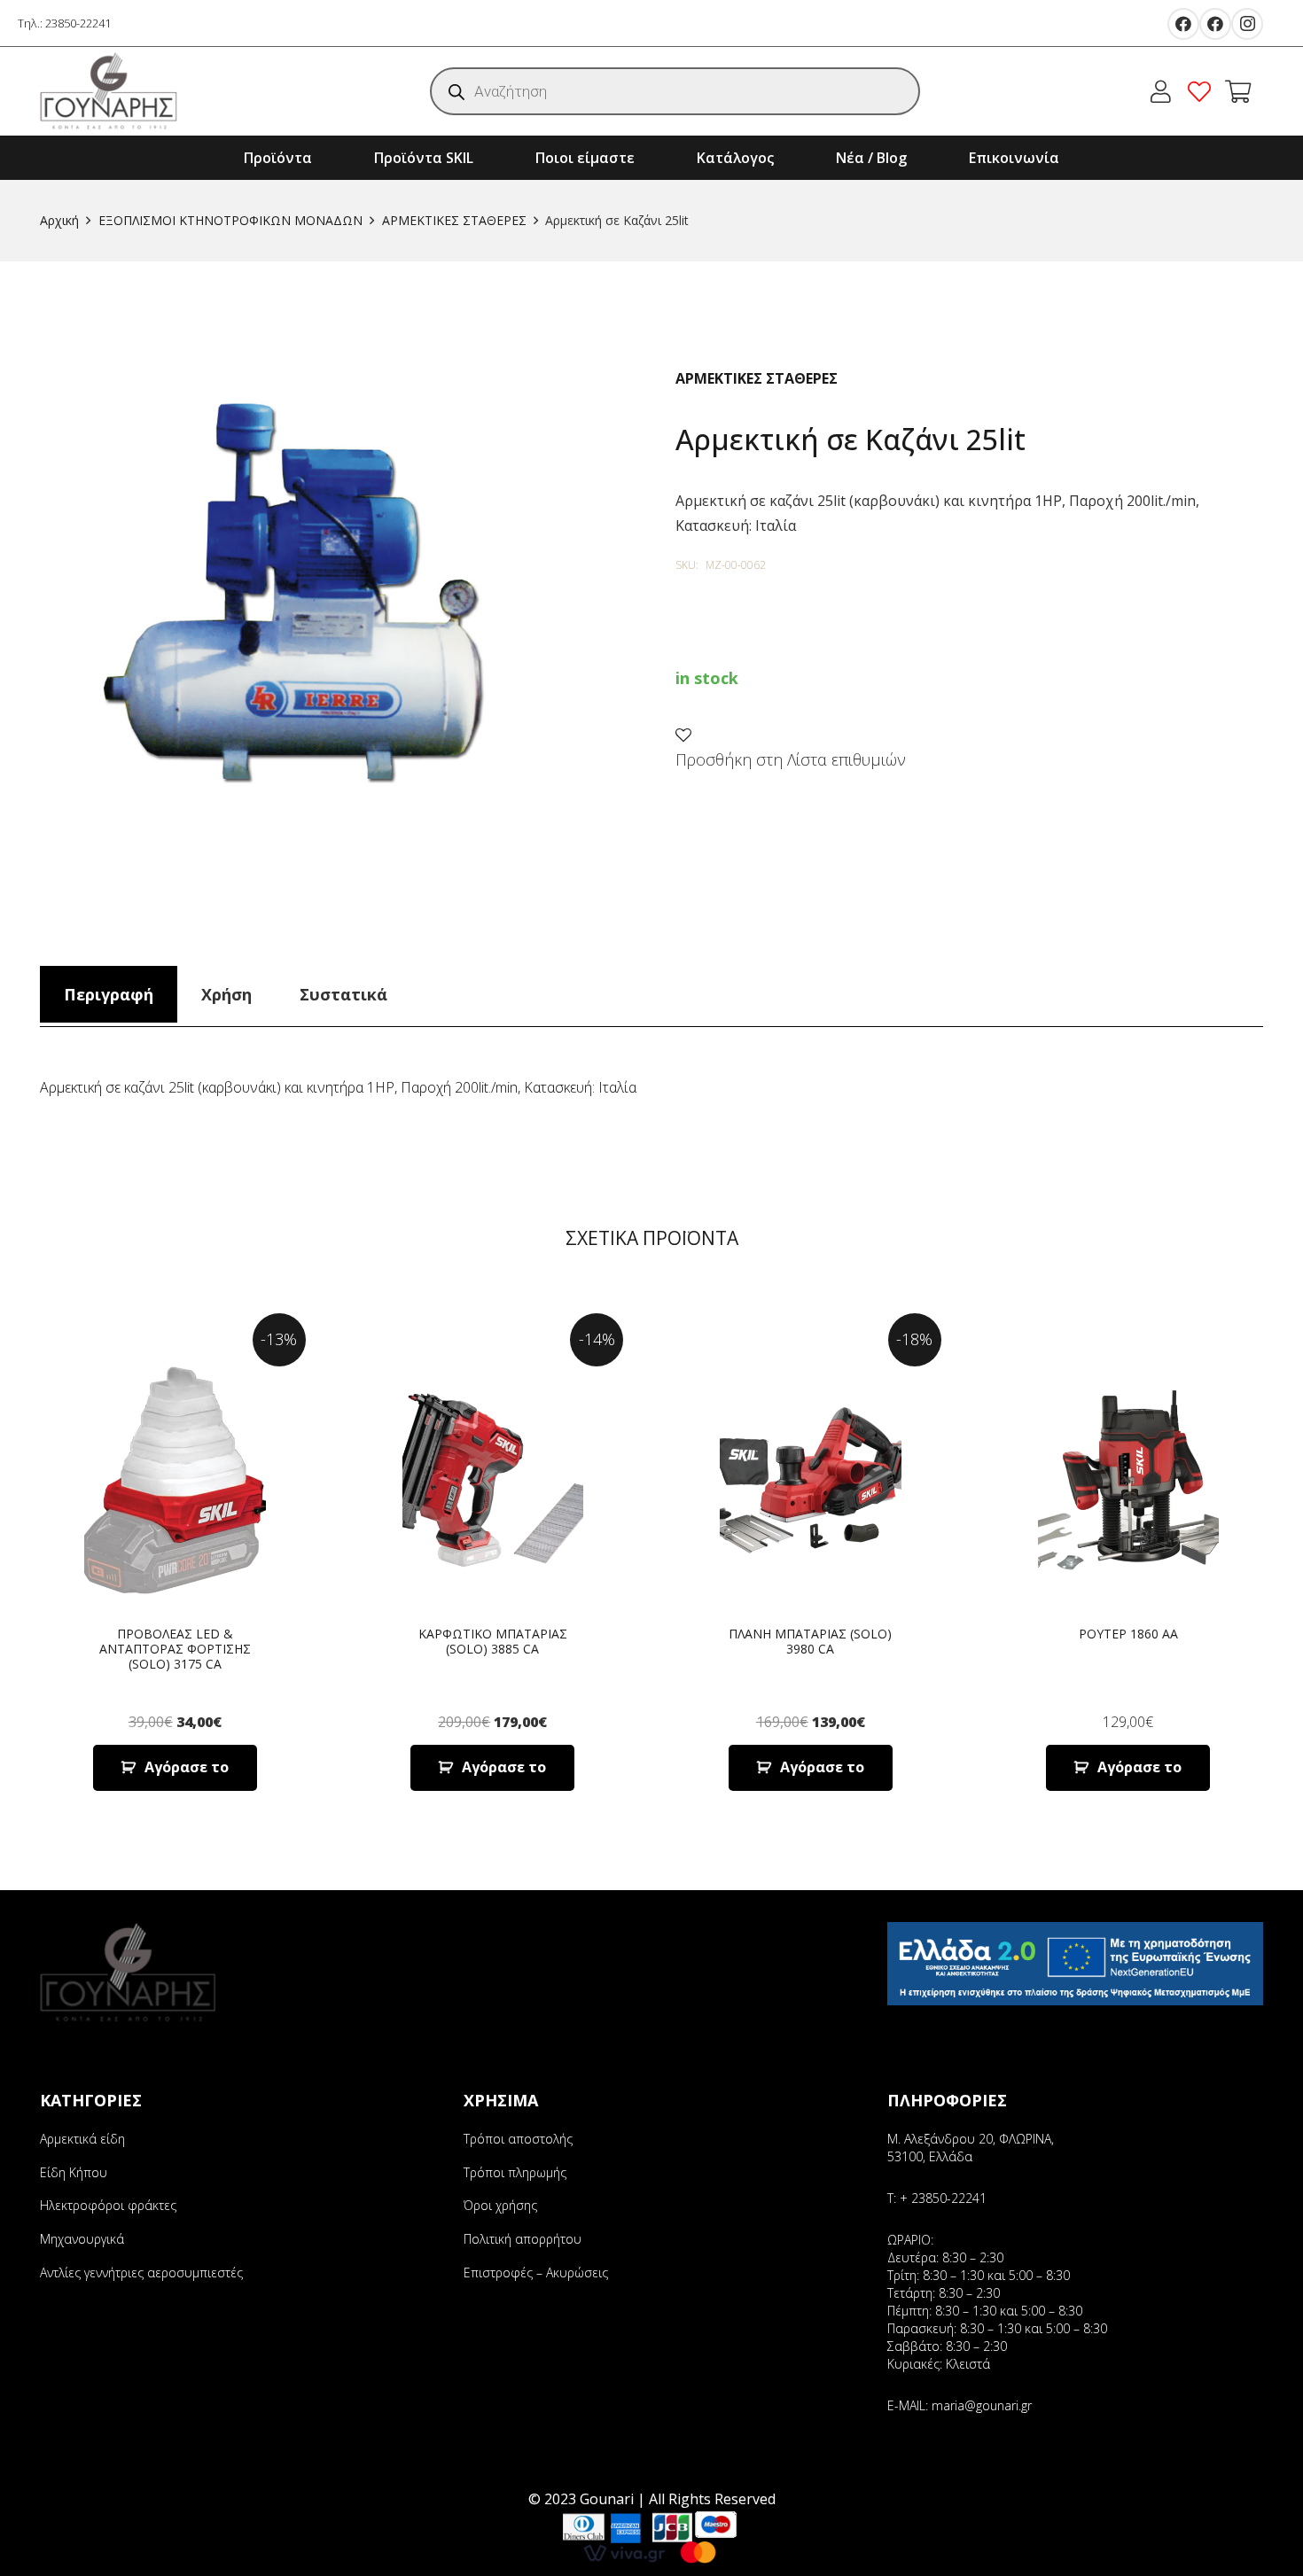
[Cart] (1238, 91)
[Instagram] (1247, 24)
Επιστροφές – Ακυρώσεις (536, 2272)
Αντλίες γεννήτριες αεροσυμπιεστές (141, 2272)
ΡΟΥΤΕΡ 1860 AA (1128, 1634)
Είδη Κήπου (74, 2172)
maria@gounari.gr (982, 2405)
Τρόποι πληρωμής (515, 2172)
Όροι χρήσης (500, 2205)
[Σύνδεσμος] (109, 91)
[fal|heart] (1204, 91)
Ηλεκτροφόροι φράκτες (108, 2205)
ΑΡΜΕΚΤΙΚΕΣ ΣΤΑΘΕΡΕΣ (454, 220)
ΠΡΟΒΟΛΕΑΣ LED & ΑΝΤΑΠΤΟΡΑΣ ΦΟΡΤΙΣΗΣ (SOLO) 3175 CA (175, 1649)
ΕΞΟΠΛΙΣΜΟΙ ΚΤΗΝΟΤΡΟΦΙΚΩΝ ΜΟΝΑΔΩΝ (230, 220)
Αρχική (59, 220)
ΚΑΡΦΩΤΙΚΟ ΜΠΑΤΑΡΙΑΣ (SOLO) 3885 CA (493, 1641)
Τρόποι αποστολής (518, 2139)
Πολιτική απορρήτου (523, 2239)
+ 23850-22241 (943, 2198)
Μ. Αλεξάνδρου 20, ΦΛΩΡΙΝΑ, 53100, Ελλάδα (971, 2148)
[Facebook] (1183, 24)
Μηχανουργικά (82, 2239)
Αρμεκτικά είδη (82, 2139)
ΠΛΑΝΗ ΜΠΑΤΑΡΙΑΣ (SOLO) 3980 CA (810, 1641)
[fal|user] (1165, 91)
